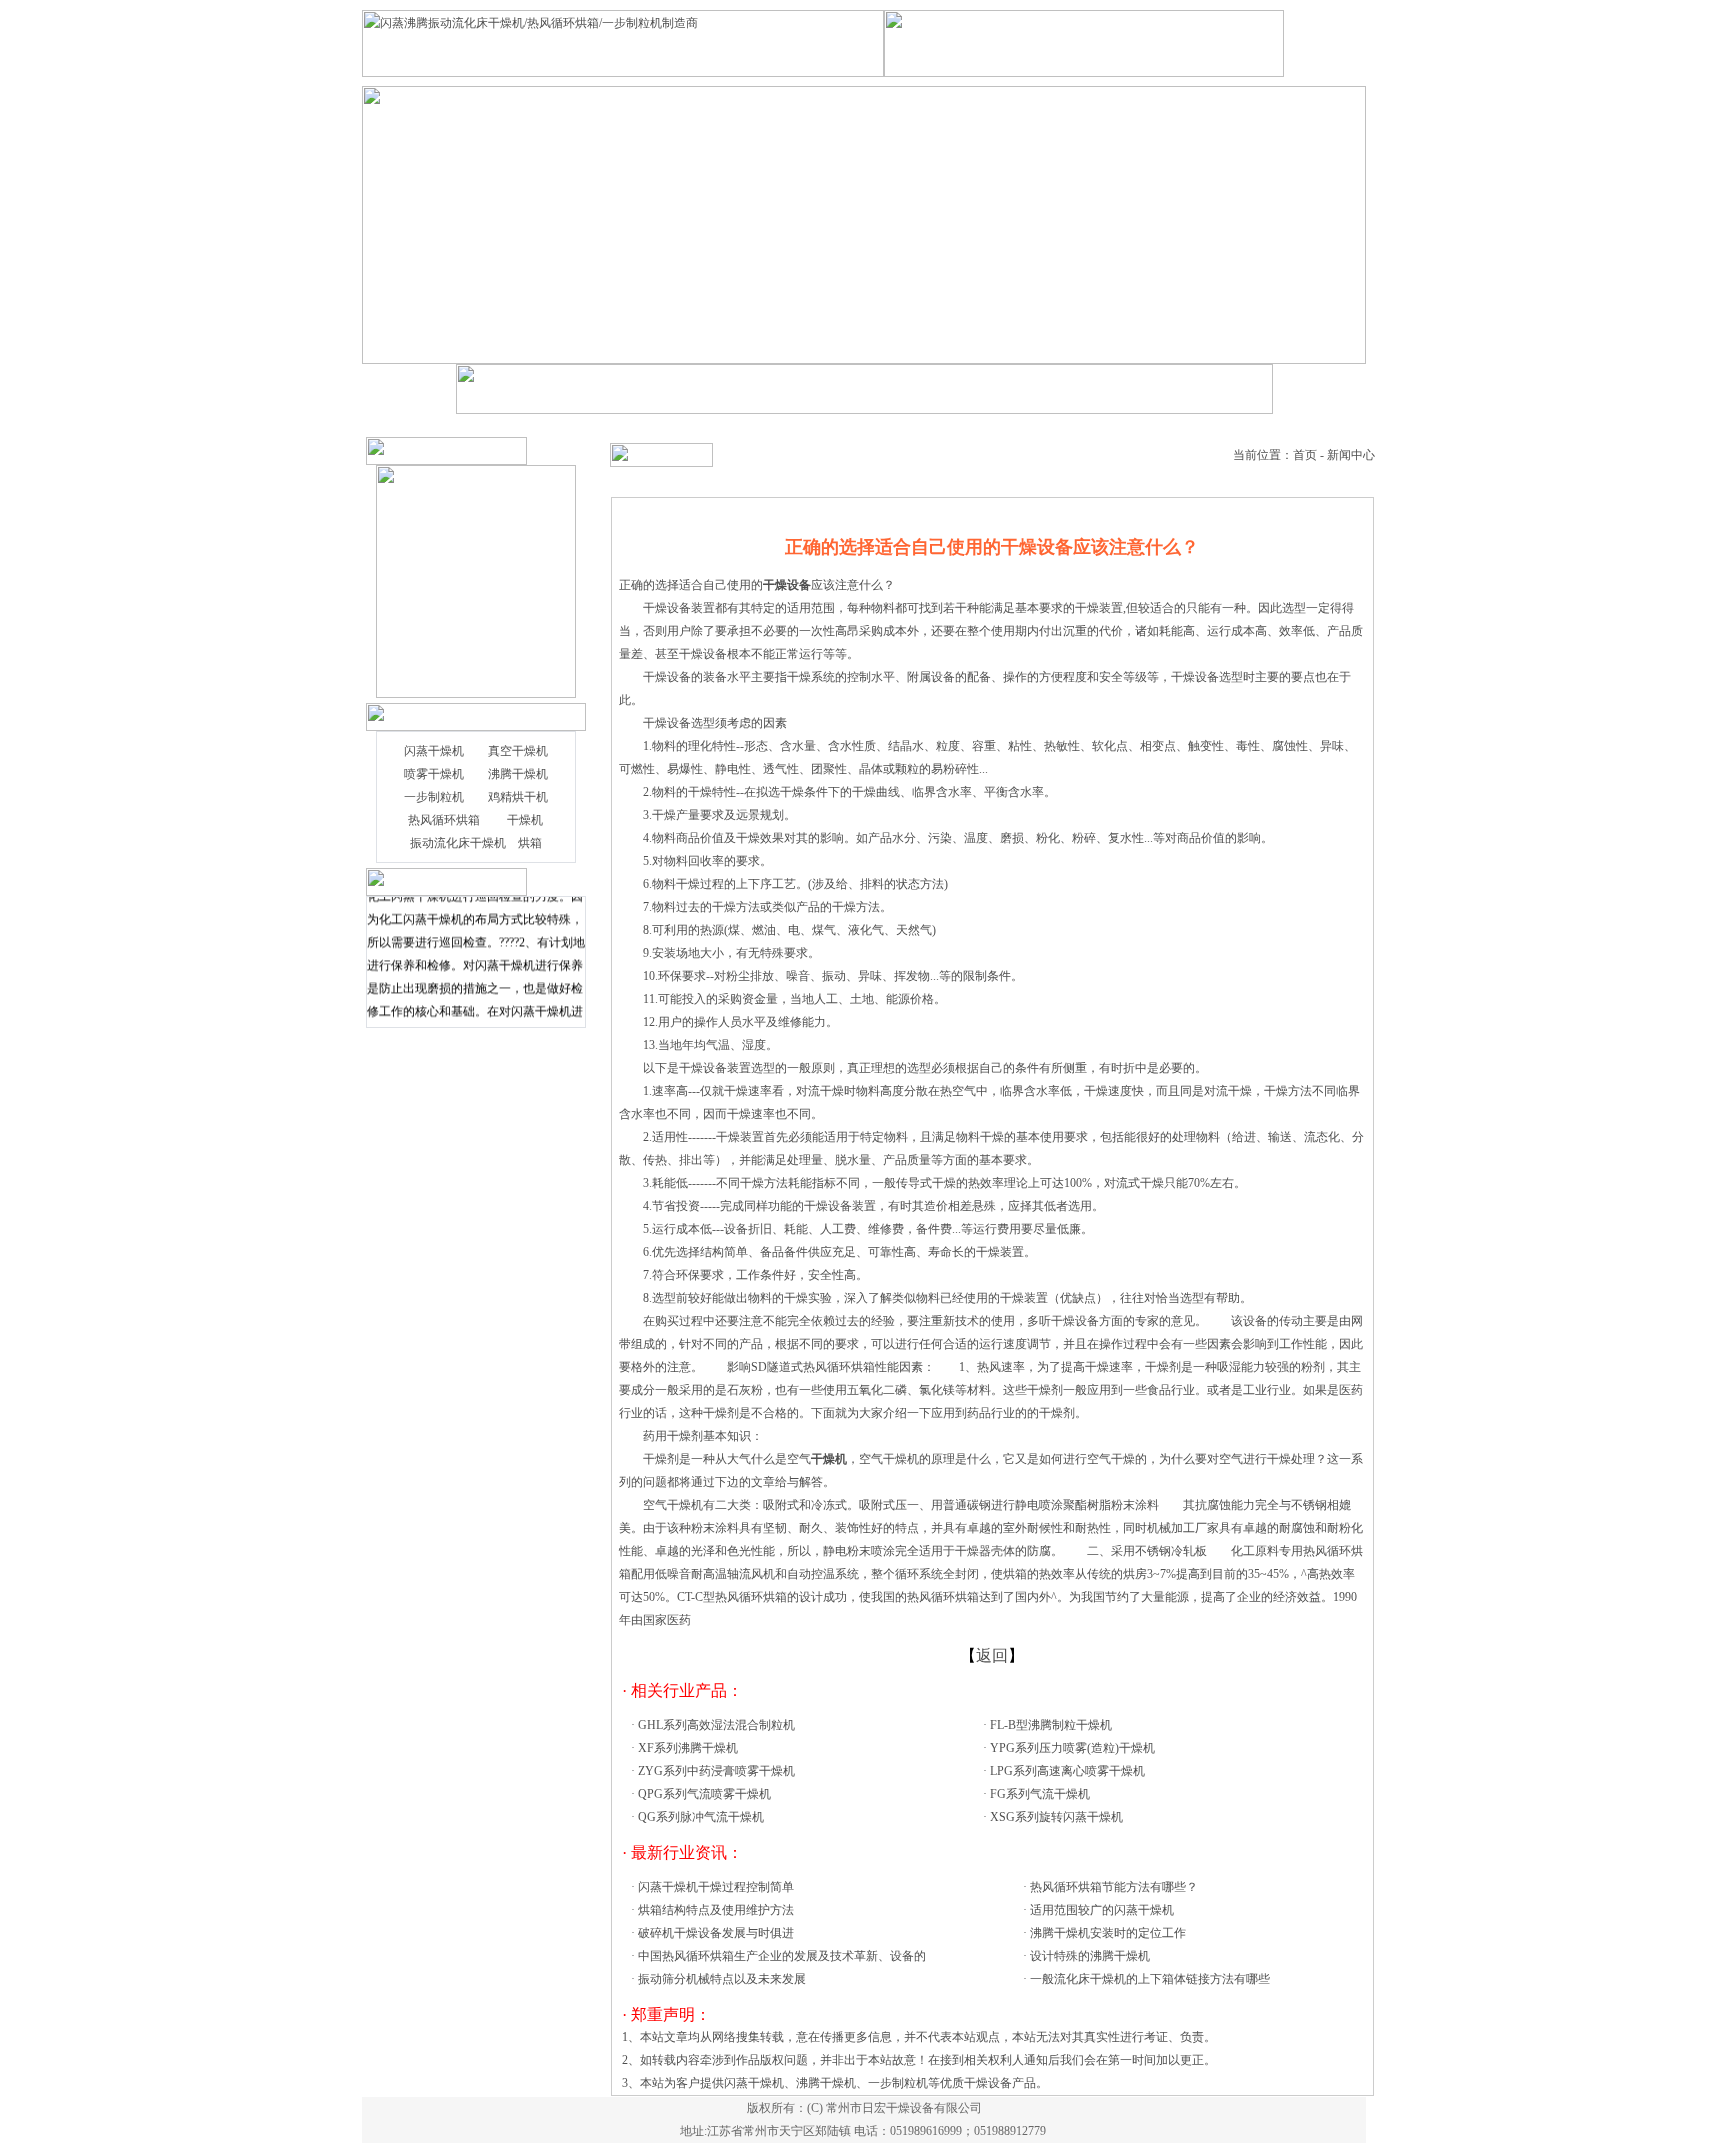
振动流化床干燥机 (458, 843)
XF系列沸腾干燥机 (688, 1748)
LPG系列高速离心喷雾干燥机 (1067, 1771)
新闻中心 (1351, 455)
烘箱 (530, 843)
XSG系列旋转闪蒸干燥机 (1056, 1817)
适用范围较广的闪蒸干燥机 (1102, 1910)
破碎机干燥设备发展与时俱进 (716, 1933)
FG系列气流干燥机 (1040, 1794)
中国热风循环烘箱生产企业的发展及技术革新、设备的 (782, 1956)
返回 (992, 1655)
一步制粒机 (434, 797)
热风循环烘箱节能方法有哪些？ (1114, 1887)
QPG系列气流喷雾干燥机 (704, 1794)
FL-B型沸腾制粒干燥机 (1051, 1725)
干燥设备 (667, 723)
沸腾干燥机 (518, 774)
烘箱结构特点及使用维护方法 (716, 1910)
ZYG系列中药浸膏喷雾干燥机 (716, 1771)
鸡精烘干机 (518, 797)
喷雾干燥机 (434, 774)
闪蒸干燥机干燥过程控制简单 (716, 1887)
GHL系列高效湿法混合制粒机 (716, 1725)
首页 (1305, 455)
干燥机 (525, 820)
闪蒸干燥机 (434, 751)
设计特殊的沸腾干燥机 (1090, 1956)
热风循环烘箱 (444, 820)
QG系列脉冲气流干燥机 (701, 1817)
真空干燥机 (518, 751)
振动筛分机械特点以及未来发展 (722, 1979)
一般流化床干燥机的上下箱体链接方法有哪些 (1150, 1979)
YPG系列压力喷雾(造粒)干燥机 (1072, 1748)
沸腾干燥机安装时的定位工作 (1108, 1933)
